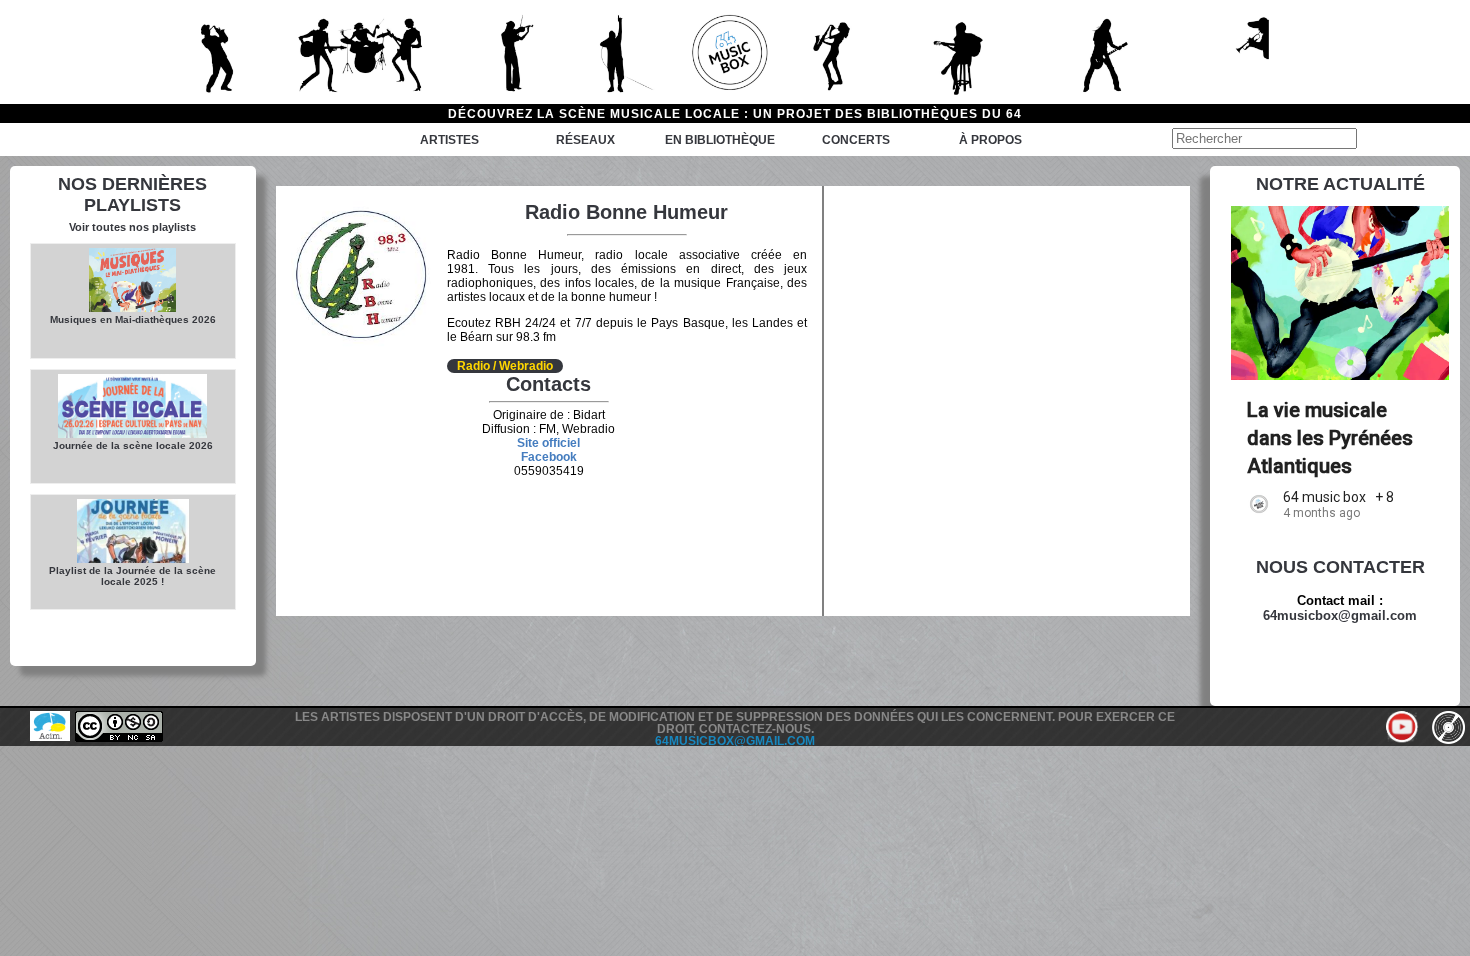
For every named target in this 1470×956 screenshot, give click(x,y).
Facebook (549, 457)
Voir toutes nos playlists (132, 227)
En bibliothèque (720, 140)
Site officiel (548, 443)
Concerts (856, 140)
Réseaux (585, 140)
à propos (990, 140)
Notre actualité (1340, 184)
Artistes (449, 140)
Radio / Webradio (505, 366)
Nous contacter (1340, 567)
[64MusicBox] (735, 52)
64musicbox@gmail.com (1340, 615)
